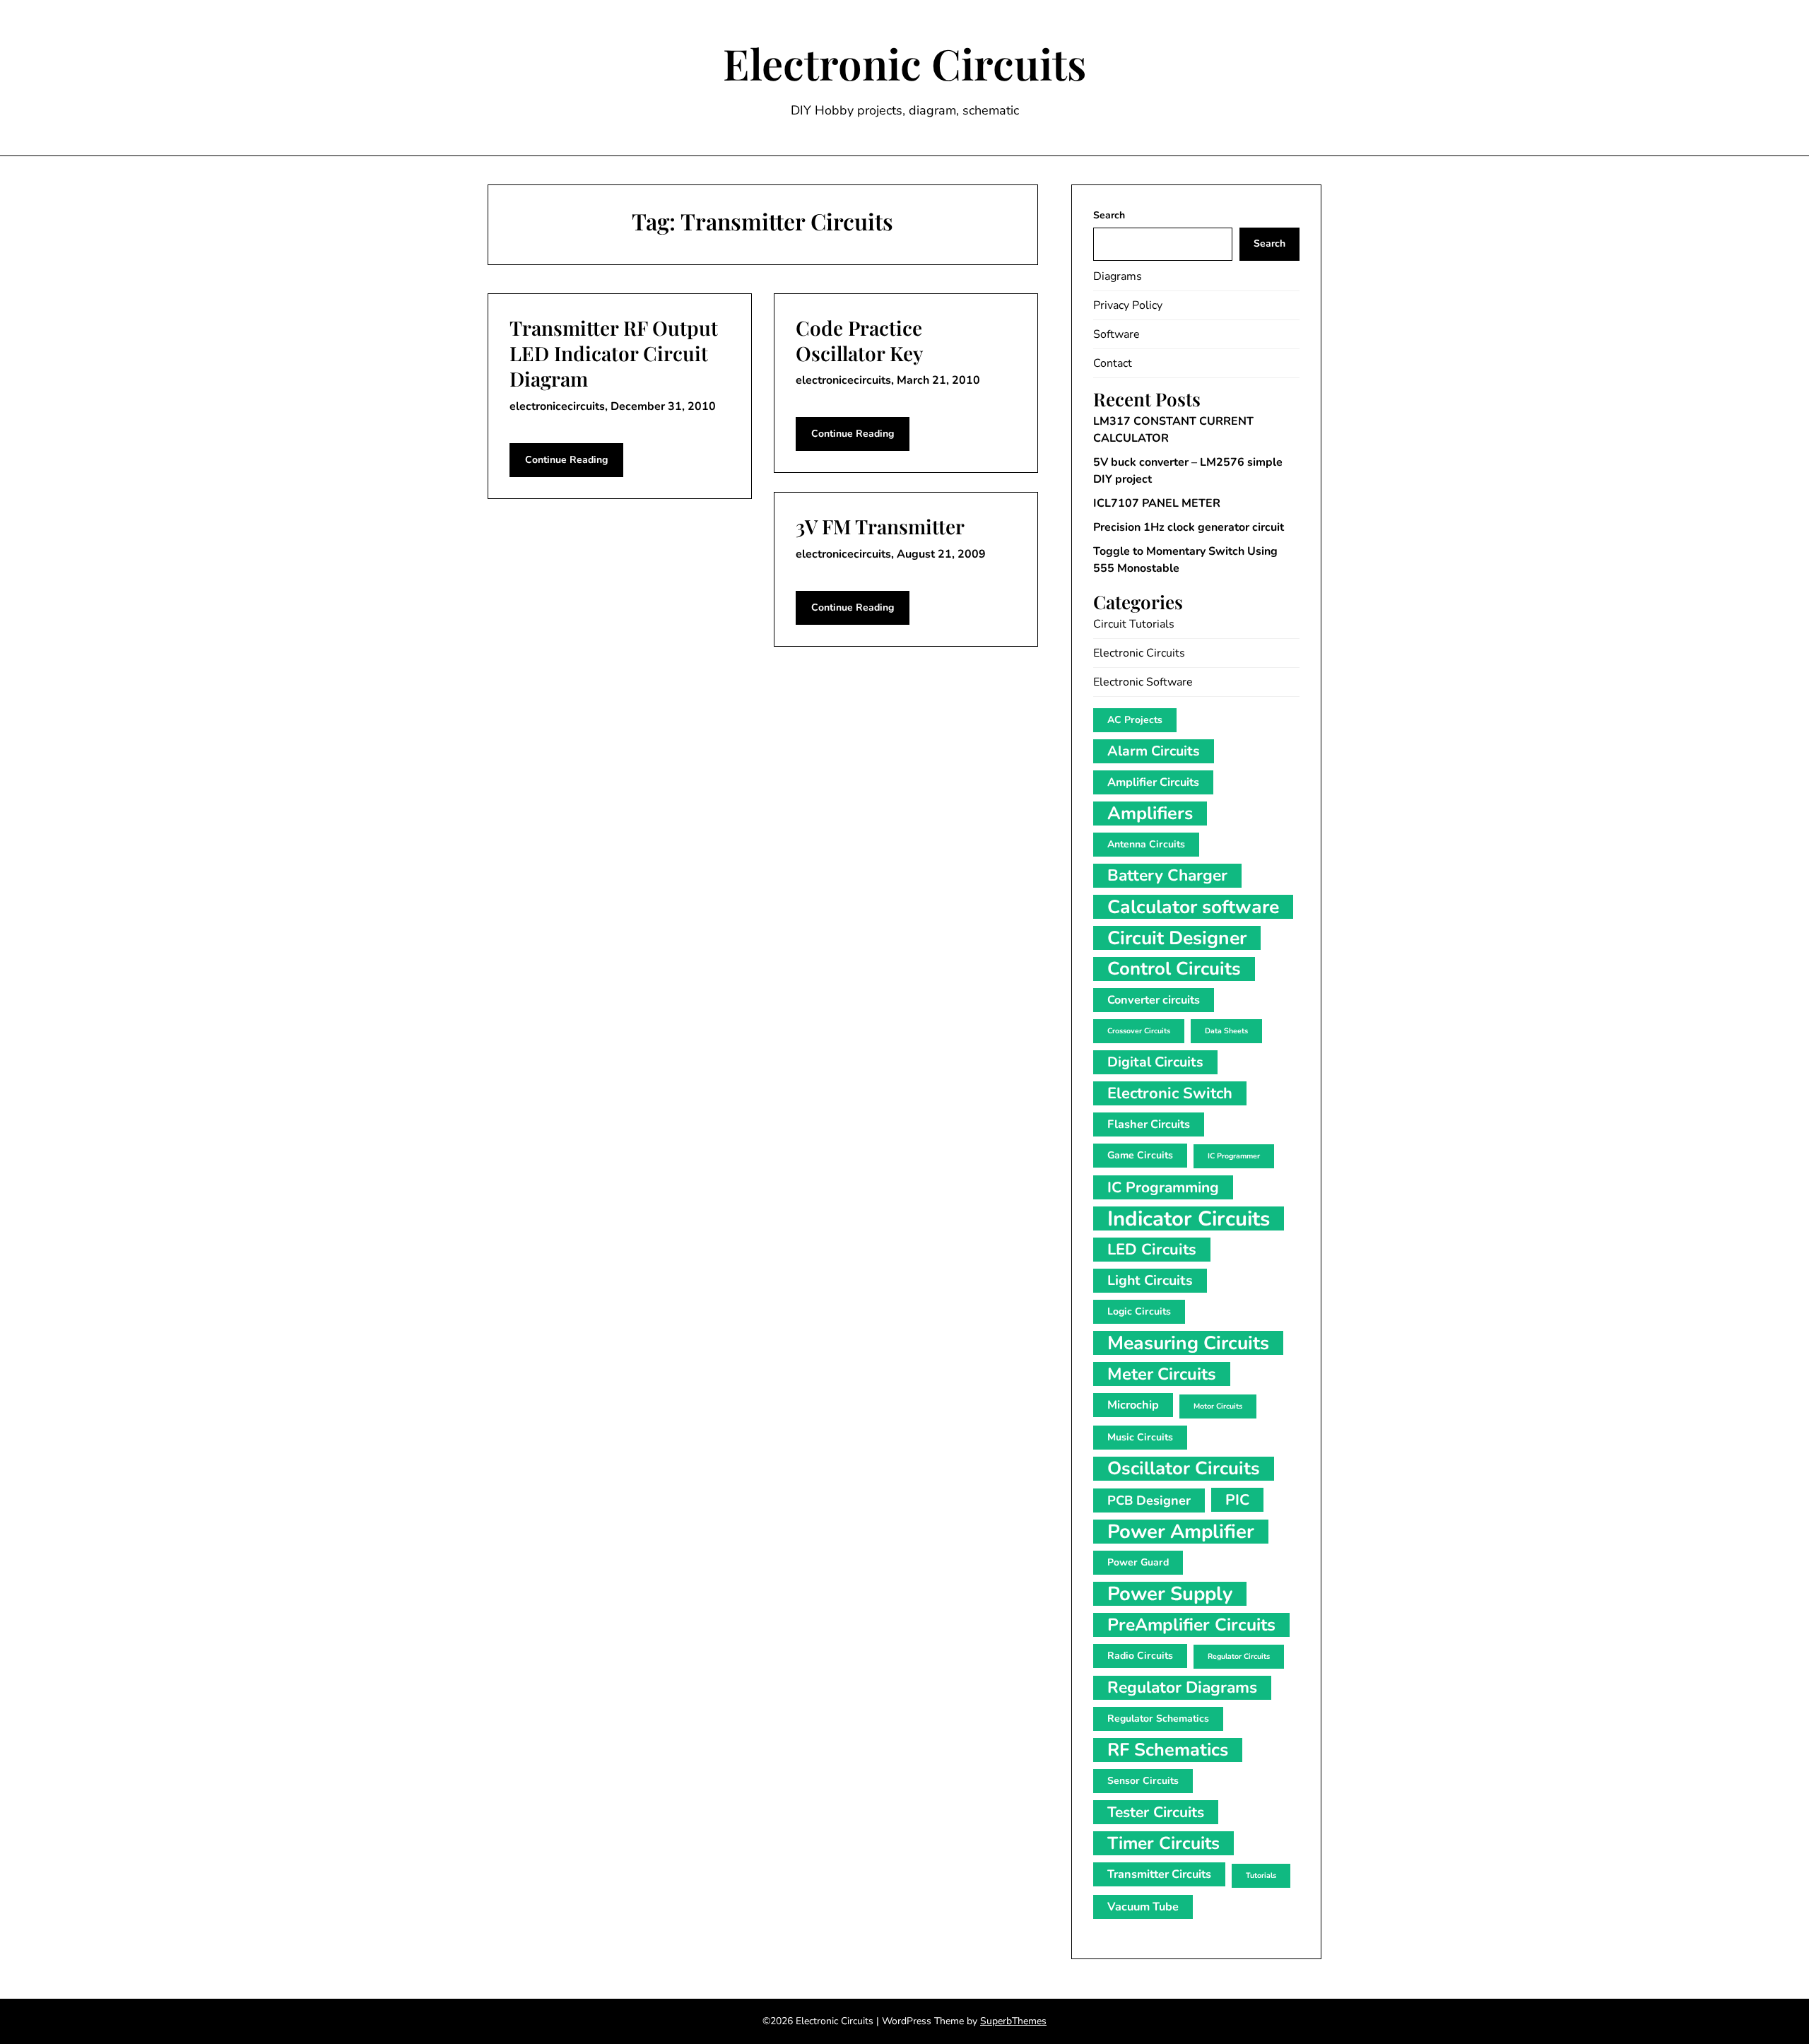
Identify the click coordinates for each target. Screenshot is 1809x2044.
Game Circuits (1140, 1155)
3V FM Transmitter (880, 526)
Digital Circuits (1155, 1062)
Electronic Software (1143, 682)
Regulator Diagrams (1182, 1687)
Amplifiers (1150, 814)
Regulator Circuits (1239, 1656)
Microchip (1133, 1405)
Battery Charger (1167, 875)
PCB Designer (1149, 1500)
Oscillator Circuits (1184, 1469)
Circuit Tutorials (1134, 624)
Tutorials (1261, 1875)
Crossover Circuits (1139, 1031)
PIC (1237, 1500)
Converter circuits (1154, 1000)
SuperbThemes (1013, 2021)
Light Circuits (1150, 1280)
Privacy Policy (1128, 305)
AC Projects (1135, 720)
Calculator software (1193, 907)
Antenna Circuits (1146, 844)
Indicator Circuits (1189, 1218)
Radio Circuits (1140, 1656)
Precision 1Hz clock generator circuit (1189, 527)
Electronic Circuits (904, 63)
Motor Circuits (1218, 1406)
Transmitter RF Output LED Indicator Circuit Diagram (614, 353)
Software (1116, 334)
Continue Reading (566, 460)
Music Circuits (1140, 1437)
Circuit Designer (1177, 938)
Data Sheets (1226, 1031)
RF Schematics (1168, 1750)
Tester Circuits (1156, 1812)
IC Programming (1163, 1187)
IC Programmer (1234, 1156)
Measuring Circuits (1188, 1343)
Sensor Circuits (1143, 1781)
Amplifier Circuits (1153, 782)
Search (1109, 215)
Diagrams (1118, 276)
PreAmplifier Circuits (1191, 1625)
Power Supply (1170, 1594)
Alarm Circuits (1154, 751)
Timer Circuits (1163, 1843)
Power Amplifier (1181, 1532)
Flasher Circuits (1149, 1124)
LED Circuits (1152, 1250)
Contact (1113, 363)
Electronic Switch (1170, 1093)
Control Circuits (1174, 969)
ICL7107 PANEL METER (1157, 503)
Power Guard (1138, 1562)
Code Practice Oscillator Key (859, 340)
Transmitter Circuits (1159, 1874)
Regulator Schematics (1158, 1719)
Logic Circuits (1139, 1311)
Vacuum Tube (1143, 1907)
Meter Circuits (1162, 1374)
